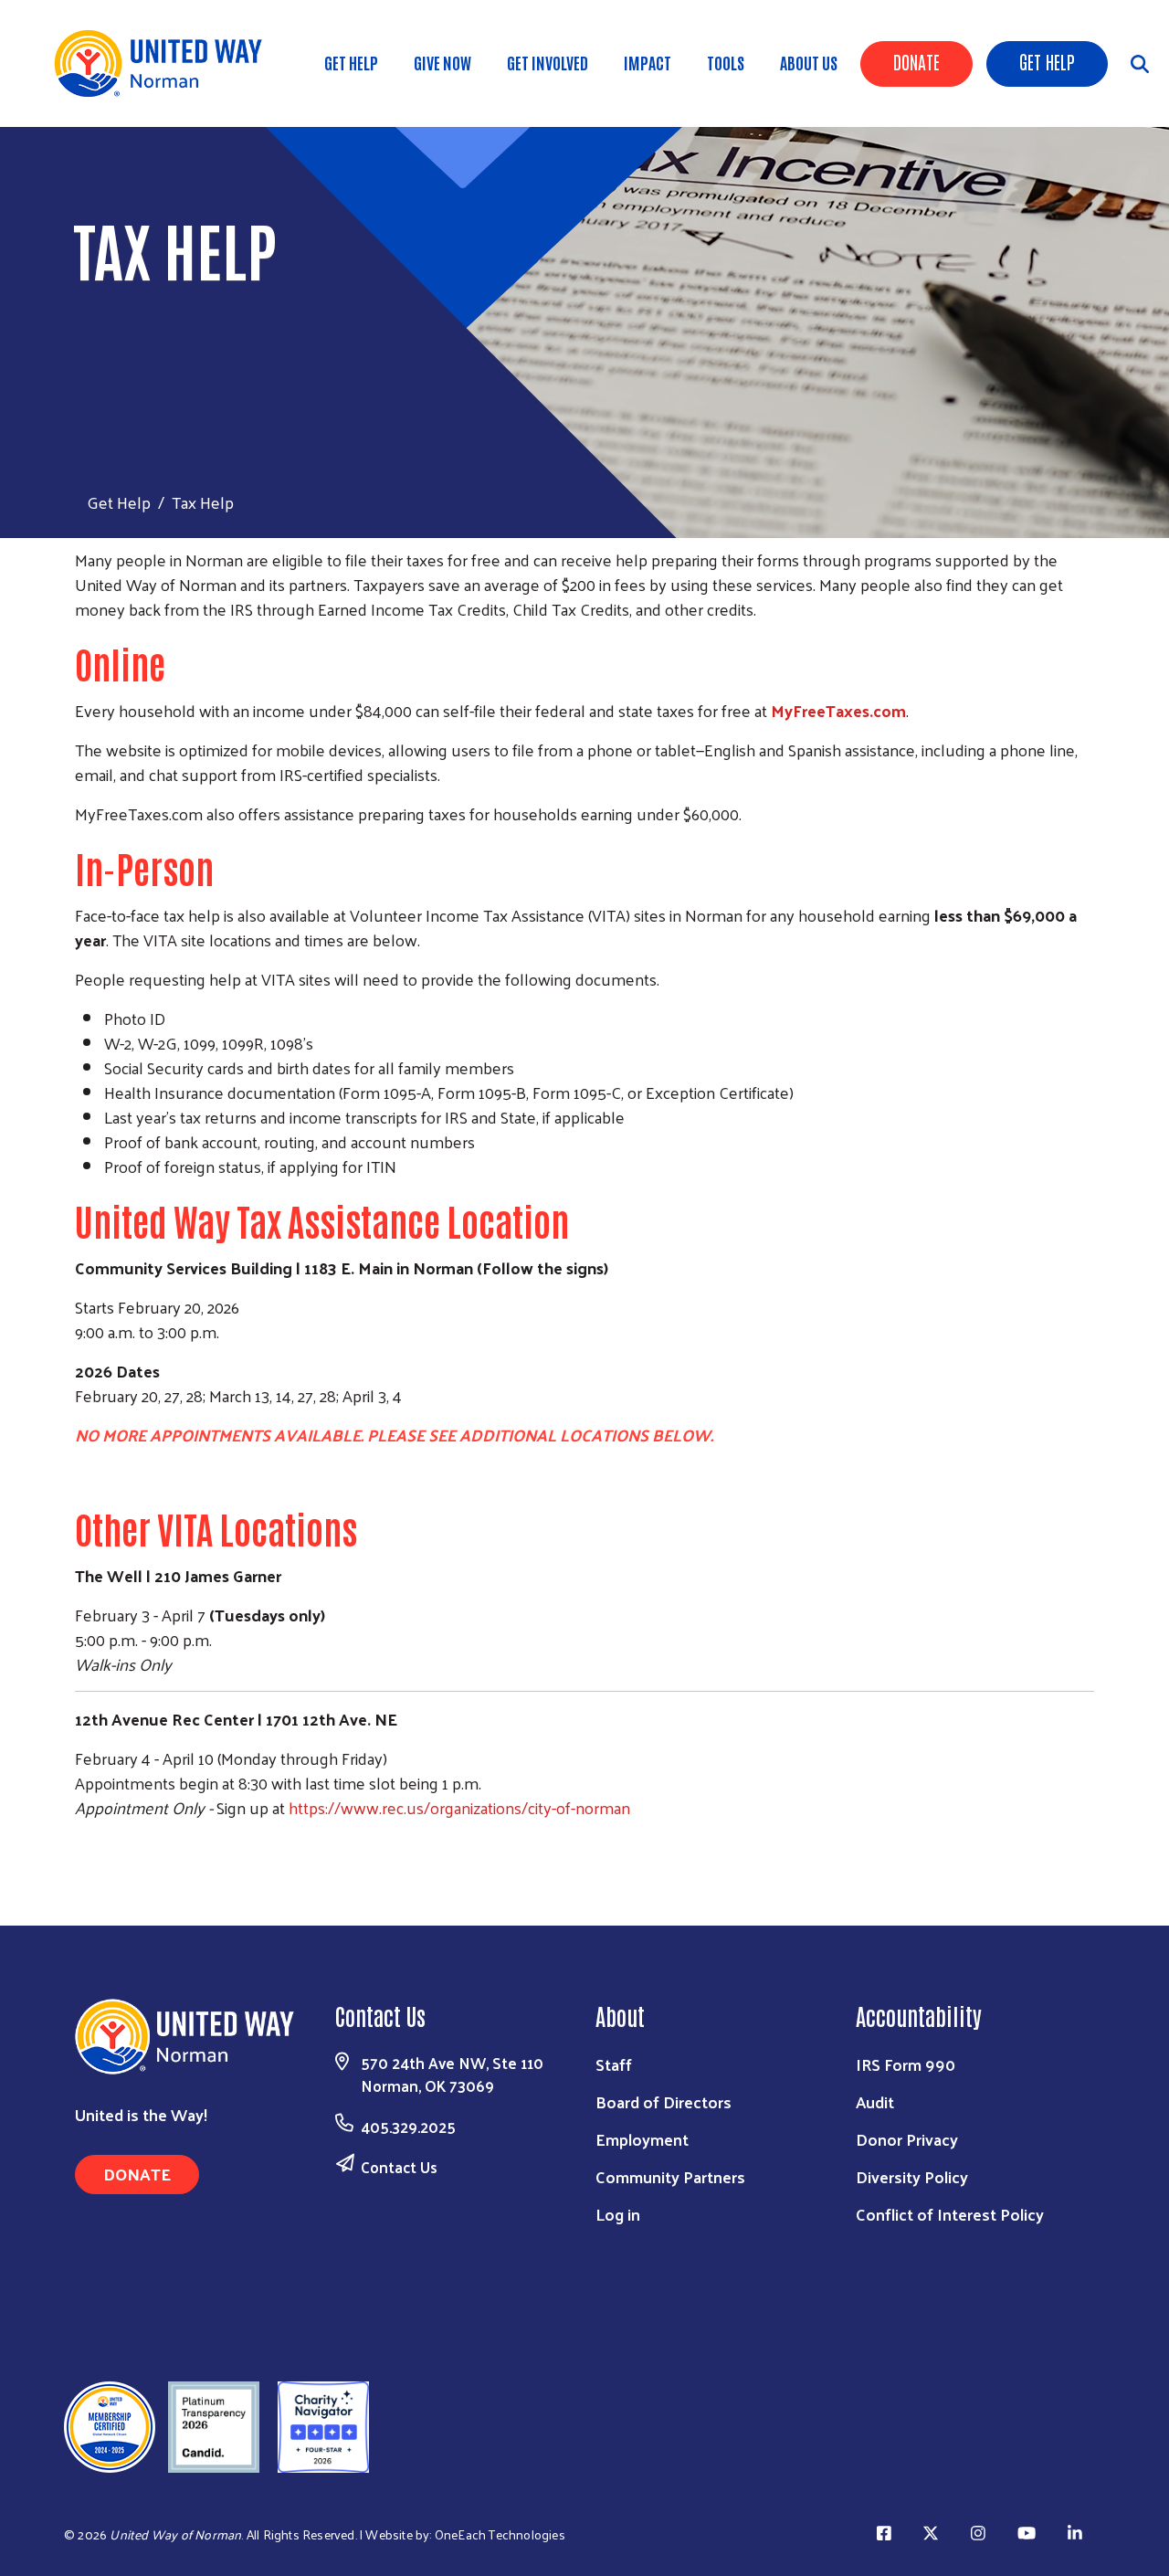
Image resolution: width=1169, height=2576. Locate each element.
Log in (618, 2214)
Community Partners (670, 2176)
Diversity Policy (912, 2176)
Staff (614, 2064)
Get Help (1047, 61)
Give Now (442, 62)
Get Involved (548, 62)
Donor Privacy (907, 2139)
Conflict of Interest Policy (950, 2214)
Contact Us (399, 2167)
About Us (809, 62)
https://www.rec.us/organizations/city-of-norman (459, 1807)
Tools (726, 62)
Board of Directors (663, 2101)
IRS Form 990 (906, 2064)
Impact (648, 62)
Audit (875, 2101)
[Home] (164, 63)
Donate (916, 61)
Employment (642, 2139)
